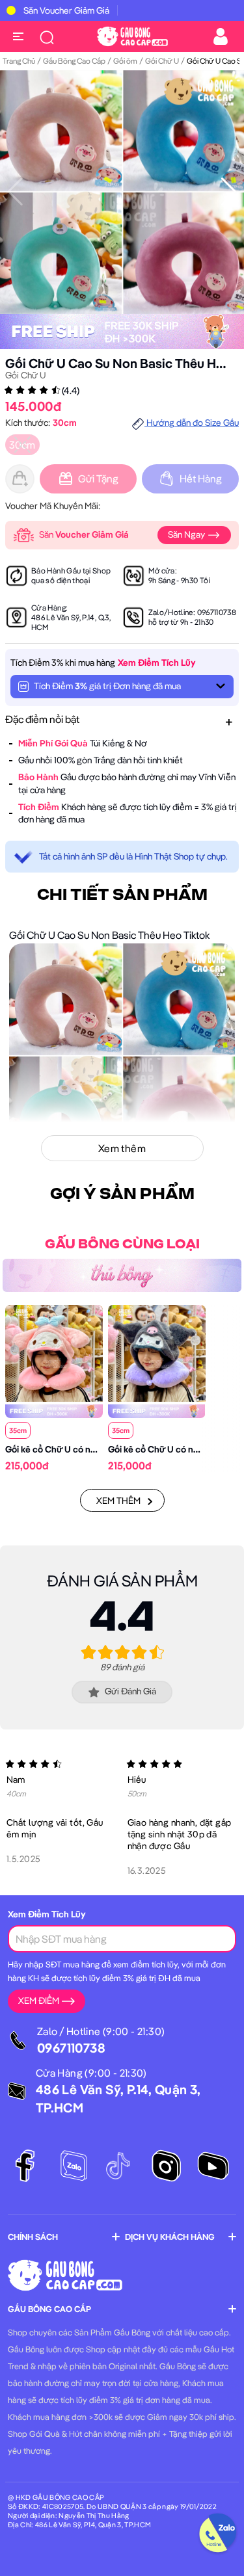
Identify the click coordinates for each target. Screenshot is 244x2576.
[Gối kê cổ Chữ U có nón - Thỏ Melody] (54, 1352)
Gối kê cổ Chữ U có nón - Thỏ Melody (80, 1449)
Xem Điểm (39, 2001)
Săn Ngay (187, 534)
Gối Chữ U (162, 61)
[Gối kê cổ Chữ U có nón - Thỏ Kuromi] (157, 1352)
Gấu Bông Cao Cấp (74, 61)
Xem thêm (118, 1501)
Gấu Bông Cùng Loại (122, 1244)
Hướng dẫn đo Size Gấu (192, 423)
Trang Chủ (19, 61)
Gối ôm (125, 61)
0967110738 (217, 612)
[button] (229, 192)
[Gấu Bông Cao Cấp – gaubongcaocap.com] (132, 35)
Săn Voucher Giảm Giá (66, 10)
